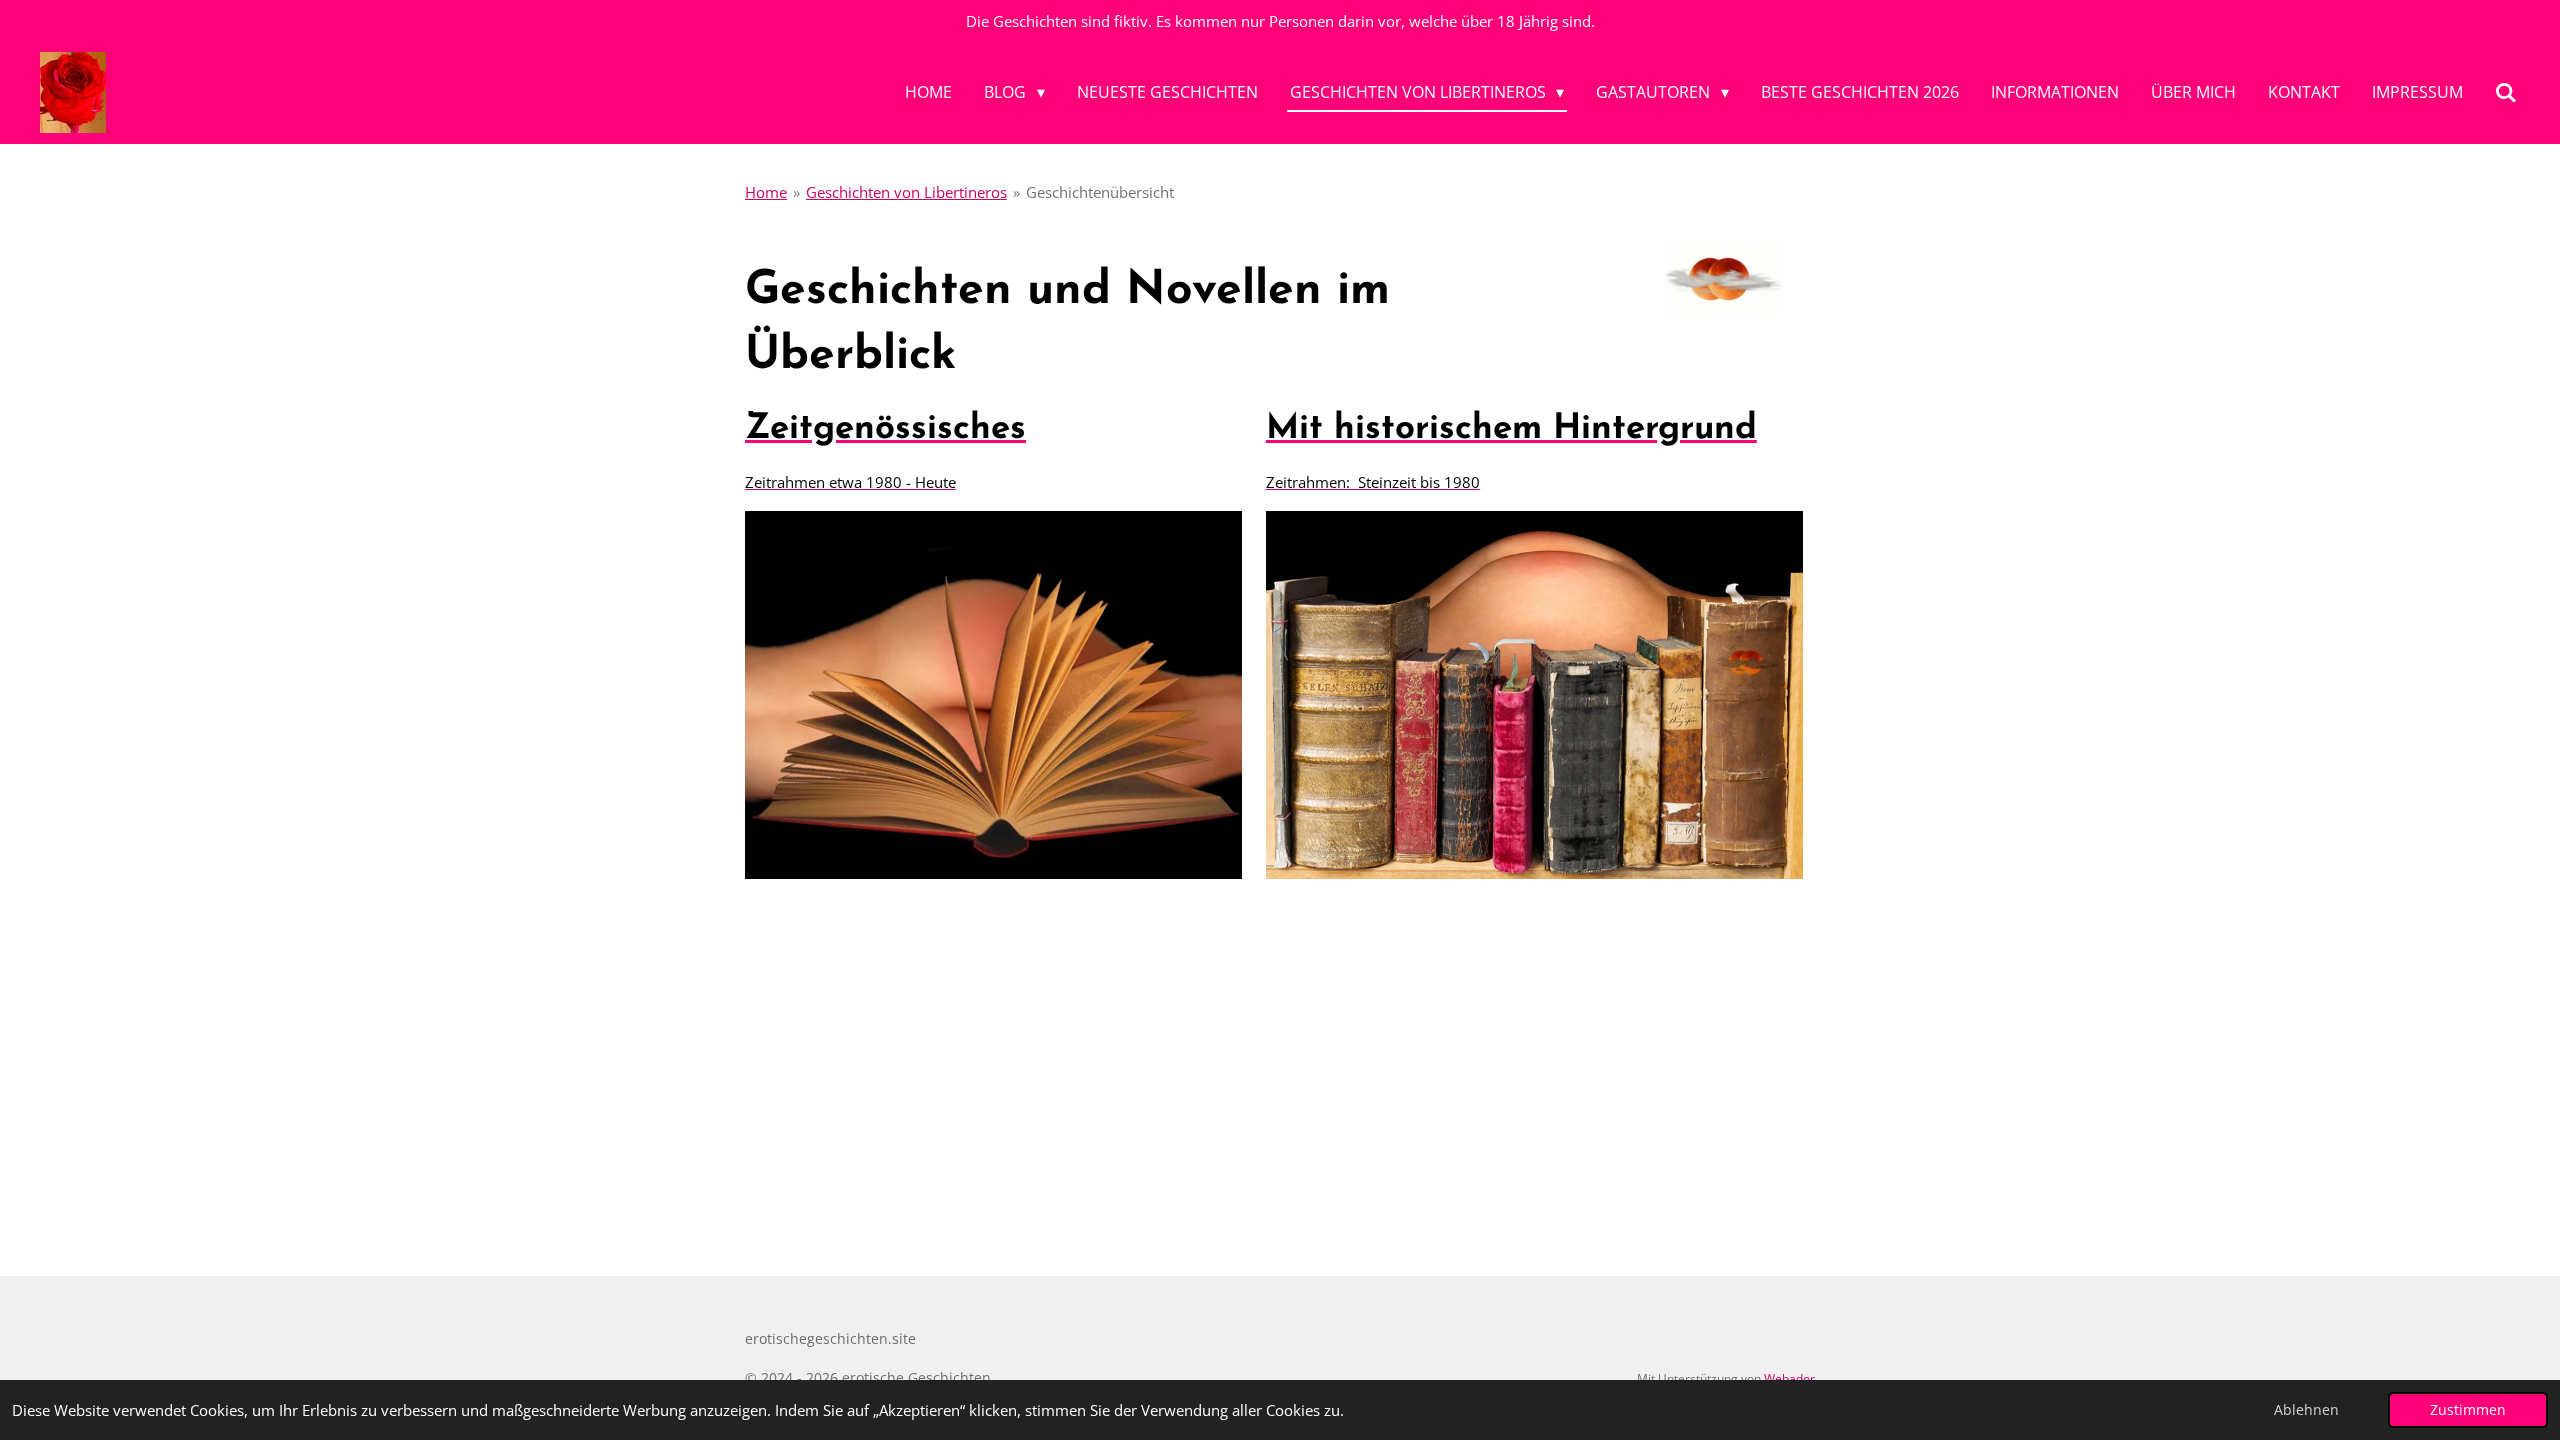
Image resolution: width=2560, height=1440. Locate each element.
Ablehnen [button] (2306, 1410)
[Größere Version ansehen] (1723, 279)
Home (766, 192)
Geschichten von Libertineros (906, 192)
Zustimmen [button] (2468, 1410)
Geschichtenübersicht (1100, 192)
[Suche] (2506, 92)
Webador (1789, 1378)
